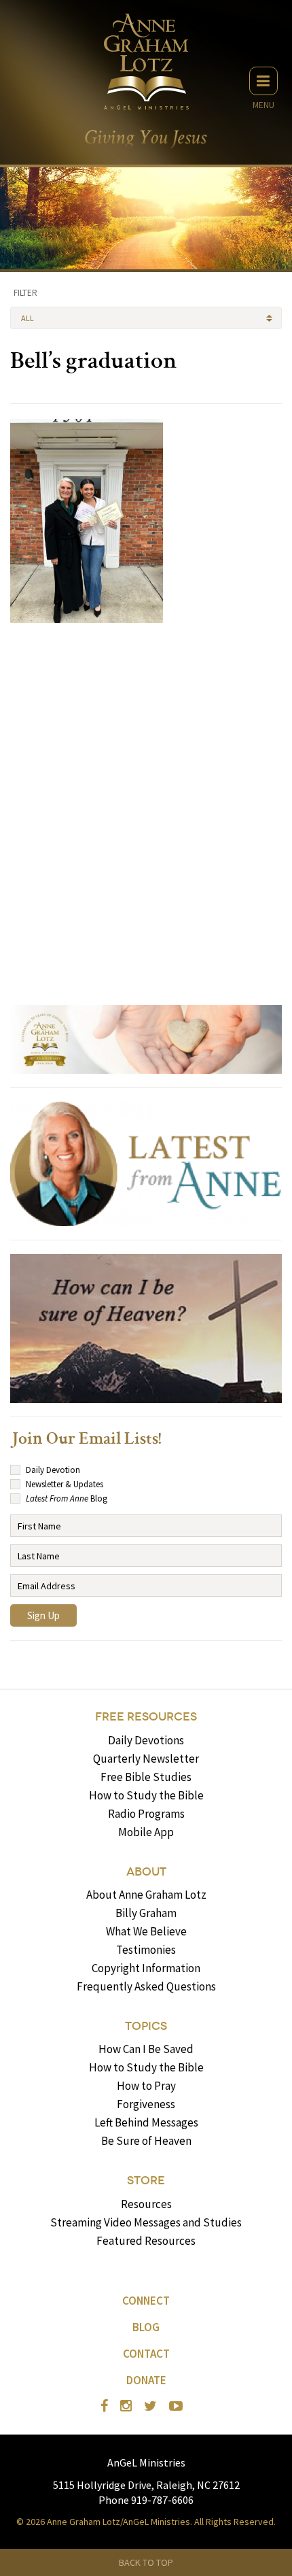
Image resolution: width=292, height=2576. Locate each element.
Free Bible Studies (146, 1777)
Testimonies (146, 1950)
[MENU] (263, 81)
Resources (146, 2204)
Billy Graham (146, 1913)
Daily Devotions (146, 1740)
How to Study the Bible (146, 1795)
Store (146, 2181)
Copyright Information (146, 1968)
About (146, 1872)
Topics (146, 2026)
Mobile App (146, 1832)
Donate (146, 2380)
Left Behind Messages (146, 2122)
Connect (146, 2301)
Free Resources (146, 1717)
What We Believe (146, 1931)
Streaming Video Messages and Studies (146, 2222)
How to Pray (146, 2086)
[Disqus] (146, 808)
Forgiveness (146, 2104)
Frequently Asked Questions (146, 1986)
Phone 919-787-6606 (146, 2500)
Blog (146, 2327)
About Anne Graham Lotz (146, 1895)
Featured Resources (146, 2241)
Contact (146, 2354)
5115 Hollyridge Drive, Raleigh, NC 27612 (146, 2485)
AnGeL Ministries (146, 2462)
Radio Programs (146, 1814)
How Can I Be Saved (146, 2049)
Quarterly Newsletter (146, 1759)
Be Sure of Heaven (146, 2141)
